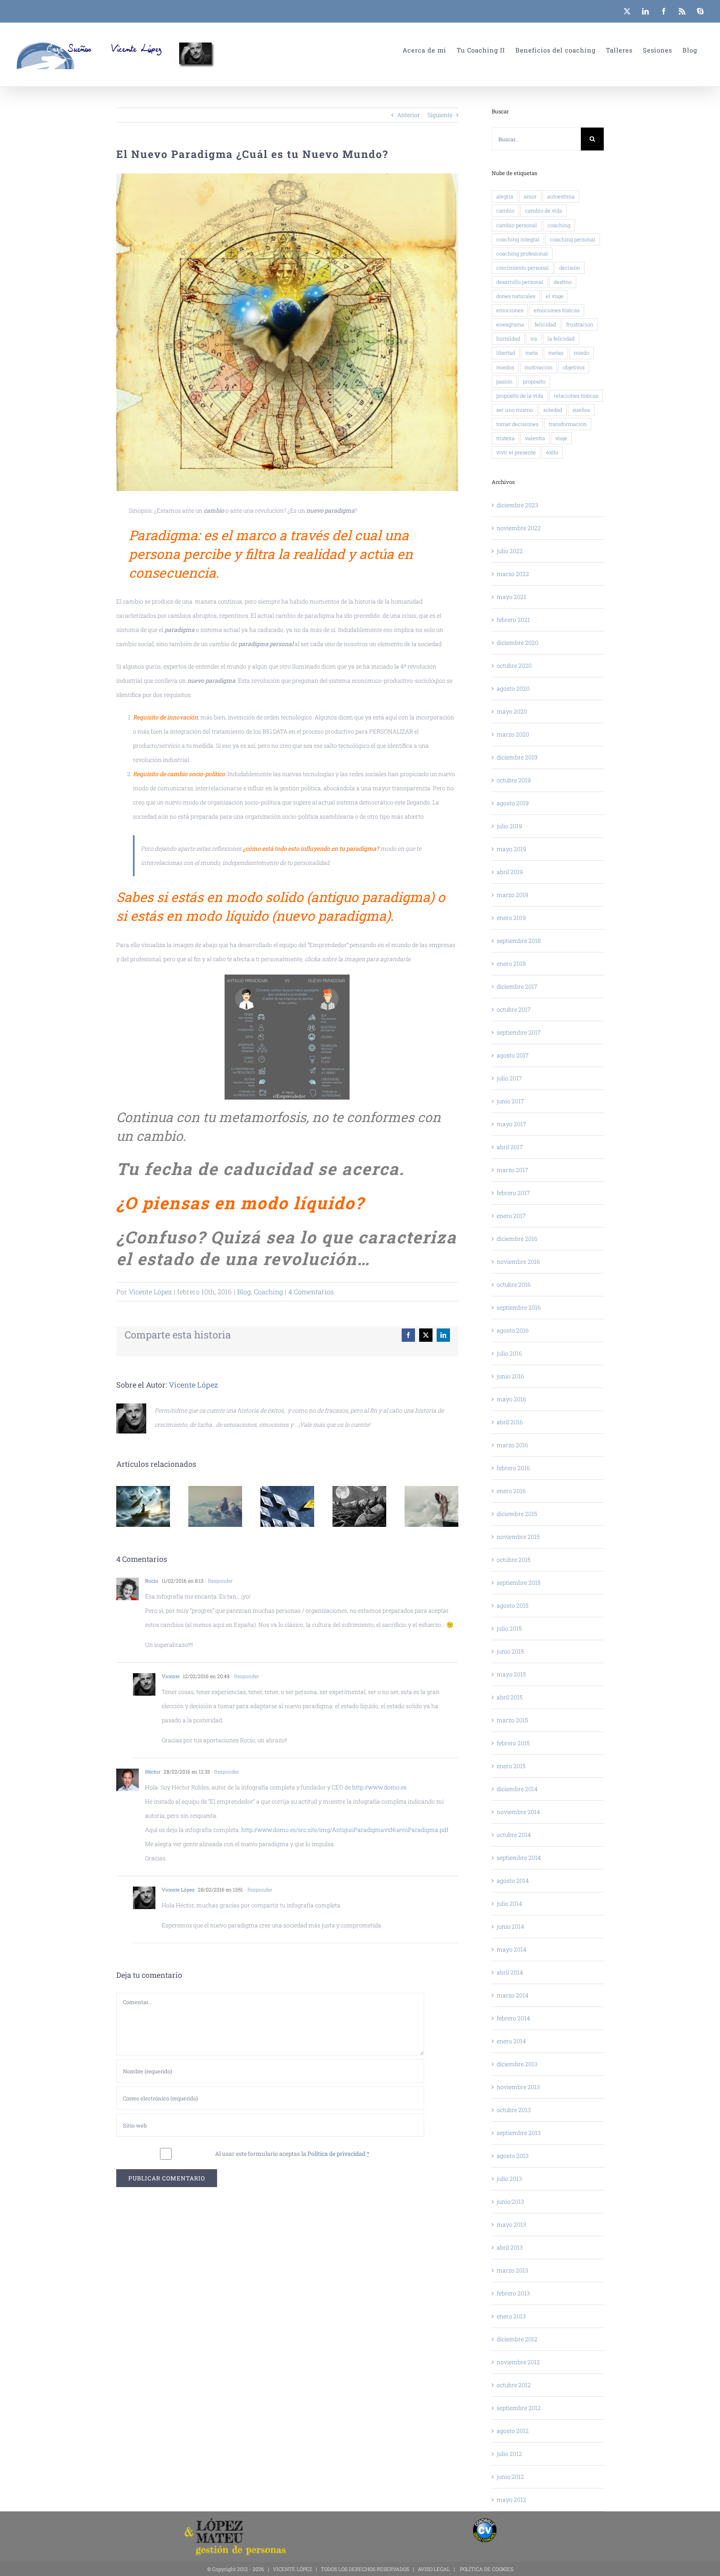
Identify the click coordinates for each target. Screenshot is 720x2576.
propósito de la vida (520, 396)
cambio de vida (544, 210)
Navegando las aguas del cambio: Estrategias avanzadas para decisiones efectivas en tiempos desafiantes (143, 1507)
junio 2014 (510, 1926)
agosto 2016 (513, 1330)
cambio (505, 210)
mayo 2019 (511, 849)
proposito (534, 381)
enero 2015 (511, 1766)
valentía (535, 438)
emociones (510, 310)
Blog (244, 1292)
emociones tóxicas (557, 310)
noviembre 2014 (518, 1812)
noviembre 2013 (518, 2087)
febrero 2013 (513, 2293)
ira (534, 338)
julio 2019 (509, 826)
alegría (505, 196)
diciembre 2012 (517, 2339)
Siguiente (440, 115)
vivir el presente (516, 452)
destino (563, 282)
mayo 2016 (511, 1399)
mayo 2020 (512, 711)
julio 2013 (509, 2179)
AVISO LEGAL (434, 2569)
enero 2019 (511, 918)
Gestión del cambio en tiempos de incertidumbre (431, 1507)
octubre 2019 (514, 780)
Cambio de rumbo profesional (287, 1507)
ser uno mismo (515, 410)
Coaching (268, 1292)
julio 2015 (509, 1628)
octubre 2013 (514, 2110)
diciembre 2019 (517, 757)
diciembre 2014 (517, 1789)
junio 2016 (510, 1376)
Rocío (152, 1581)
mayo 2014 (511, 1949)
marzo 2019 (512, 895)
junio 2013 (510, 2201)
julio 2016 (509, 1353)
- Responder (218, 1581)
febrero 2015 (513, 1743)
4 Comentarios (311, 1292)
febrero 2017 (513, 1193)
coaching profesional (522, 253)
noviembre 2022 (519, 528)
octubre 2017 (514, 1009)
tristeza (505, 438)
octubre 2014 (514, 1835)
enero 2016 (511, 1491)
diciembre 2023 (517, 505)
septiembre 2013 (519, 2133)
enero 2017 (511, 1216)
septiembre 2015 (519, 1582)
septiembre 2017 (519, 1032)
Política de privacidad (336, 2154)
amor (530, 196)
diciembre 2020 (517, 643)
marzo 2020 (513, 734)
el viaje (555, 296)
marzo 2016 (512, 1445)
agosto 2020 (513, 688)
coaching (559, 225)
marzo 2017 (512, 1170)
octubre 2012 (514, 2385)
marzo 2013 (512, 2270)
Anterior (409, 115)
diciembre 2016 (517, 1239)
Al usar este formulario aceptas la (292, 2154)
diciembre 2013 (517, 2064)
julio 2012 (509, 2454)
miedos (505, 367)
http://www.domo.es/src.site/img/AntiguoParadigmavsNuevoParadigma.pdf (345, 1830)
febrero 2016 (513, 1468)
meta (532, 353)
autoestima (561, 196)
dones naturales (516, 296)
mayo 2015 (511, 1674)
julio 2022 (510, 551)
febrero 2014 (513, 2018)
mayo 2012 (511, 2500)
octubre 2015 (514, 1560)
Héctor (153, 1772)
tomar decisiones (517, 424)
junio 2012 (510, 2477)
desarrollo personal (520, 282)
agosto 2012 (513, 2431)
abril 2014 (510, 1972)
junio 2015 (510, 1651)
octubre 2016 (514, 1284)
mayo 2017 (511, 1124)
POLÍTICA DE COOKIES (487, 2569)
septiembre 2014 (519, 1858)
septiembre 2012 (519, 2408)
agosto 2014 (513, 1881)
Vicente (171, 1676)
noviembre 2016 (518, 1262)
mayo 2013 (511, 2224)
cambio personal (517, 225)
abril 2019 (510, 872)
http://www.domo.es (379, 1787)
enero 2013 (511, 2316)
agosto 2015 (512, 1605)
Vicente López (150, 1292)
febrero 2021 (513, 620)
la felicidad (561, 338)
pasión (504, 381)
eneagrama (510, 324)
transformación (568, 424)
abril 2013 (510, 2247)
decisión (570, 268)
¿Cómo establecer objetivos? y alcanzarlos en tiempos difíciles (359, 1507)
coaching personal (573, 239)
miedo (581, 353)
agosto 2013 (513, 2156)
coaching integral (518, 239)
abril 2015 (510, 1697)
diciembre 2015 (517, 1514)
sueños (581, 410)
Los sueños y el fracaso (215, 1507)
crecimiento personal (522, 268)
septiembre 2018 (519, 941)
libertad (506, 353)
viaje (561, 438)
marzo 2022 (513, 574)
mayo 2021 (511, 597)
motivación (539, 367)
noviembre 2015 (518, 1537)
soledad (553, 410)
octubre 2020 (514, 665)
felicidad (545, 324)
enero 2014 (511, 2041)
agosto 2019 (513, 803)
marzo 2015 (512, 1720)
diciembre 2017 (517, 986)
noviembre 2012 (518, 2362)
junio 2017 (510, 1101)
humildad (508, 338)
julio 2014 (509, 1903)
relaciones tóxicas (576, 396)
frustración (580, 324)
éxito (552, 452)
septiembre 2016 (519, 1307)
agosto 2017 (513, 1055)
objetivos (574, 367)
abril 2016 (510, 1422)
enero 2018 (511, 963)
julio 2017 (509, 1078)
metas (556, 353)
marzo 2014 (512, 1995)
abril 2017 (510, 1147)
